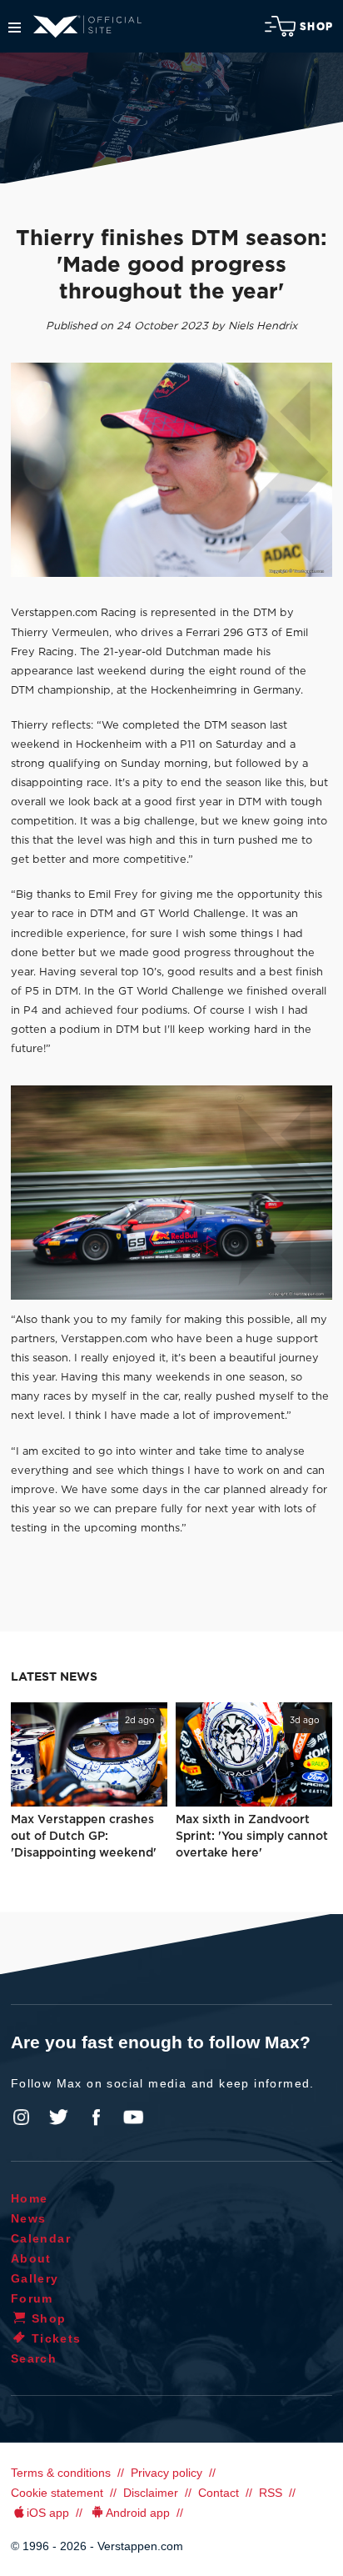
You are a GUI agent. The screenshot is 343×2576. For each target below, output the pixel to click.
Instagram (22, 2117)
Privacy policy (167, 2473)
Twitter (59, 2117)
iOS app (48, 2513)
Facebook (96, 2117)
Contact (219, 2493)
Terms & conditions (61, 2473)
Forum (32, 2298)
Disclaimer (151, 2493)
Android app (138, 2513)
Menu (15, 28)
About (31, 2258)
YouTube (133, 2117)
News (29, 2218)
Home (30, 2198)
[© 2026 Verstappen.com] (171, 470)
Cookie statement (57, 2493)
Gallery (35, 2278)
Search (34, 2358)
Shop (316, 27)
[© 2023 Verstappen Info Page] (171, 1193)
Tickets (57, 2338)
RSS (271, 2493)
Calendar (41, 2238)
